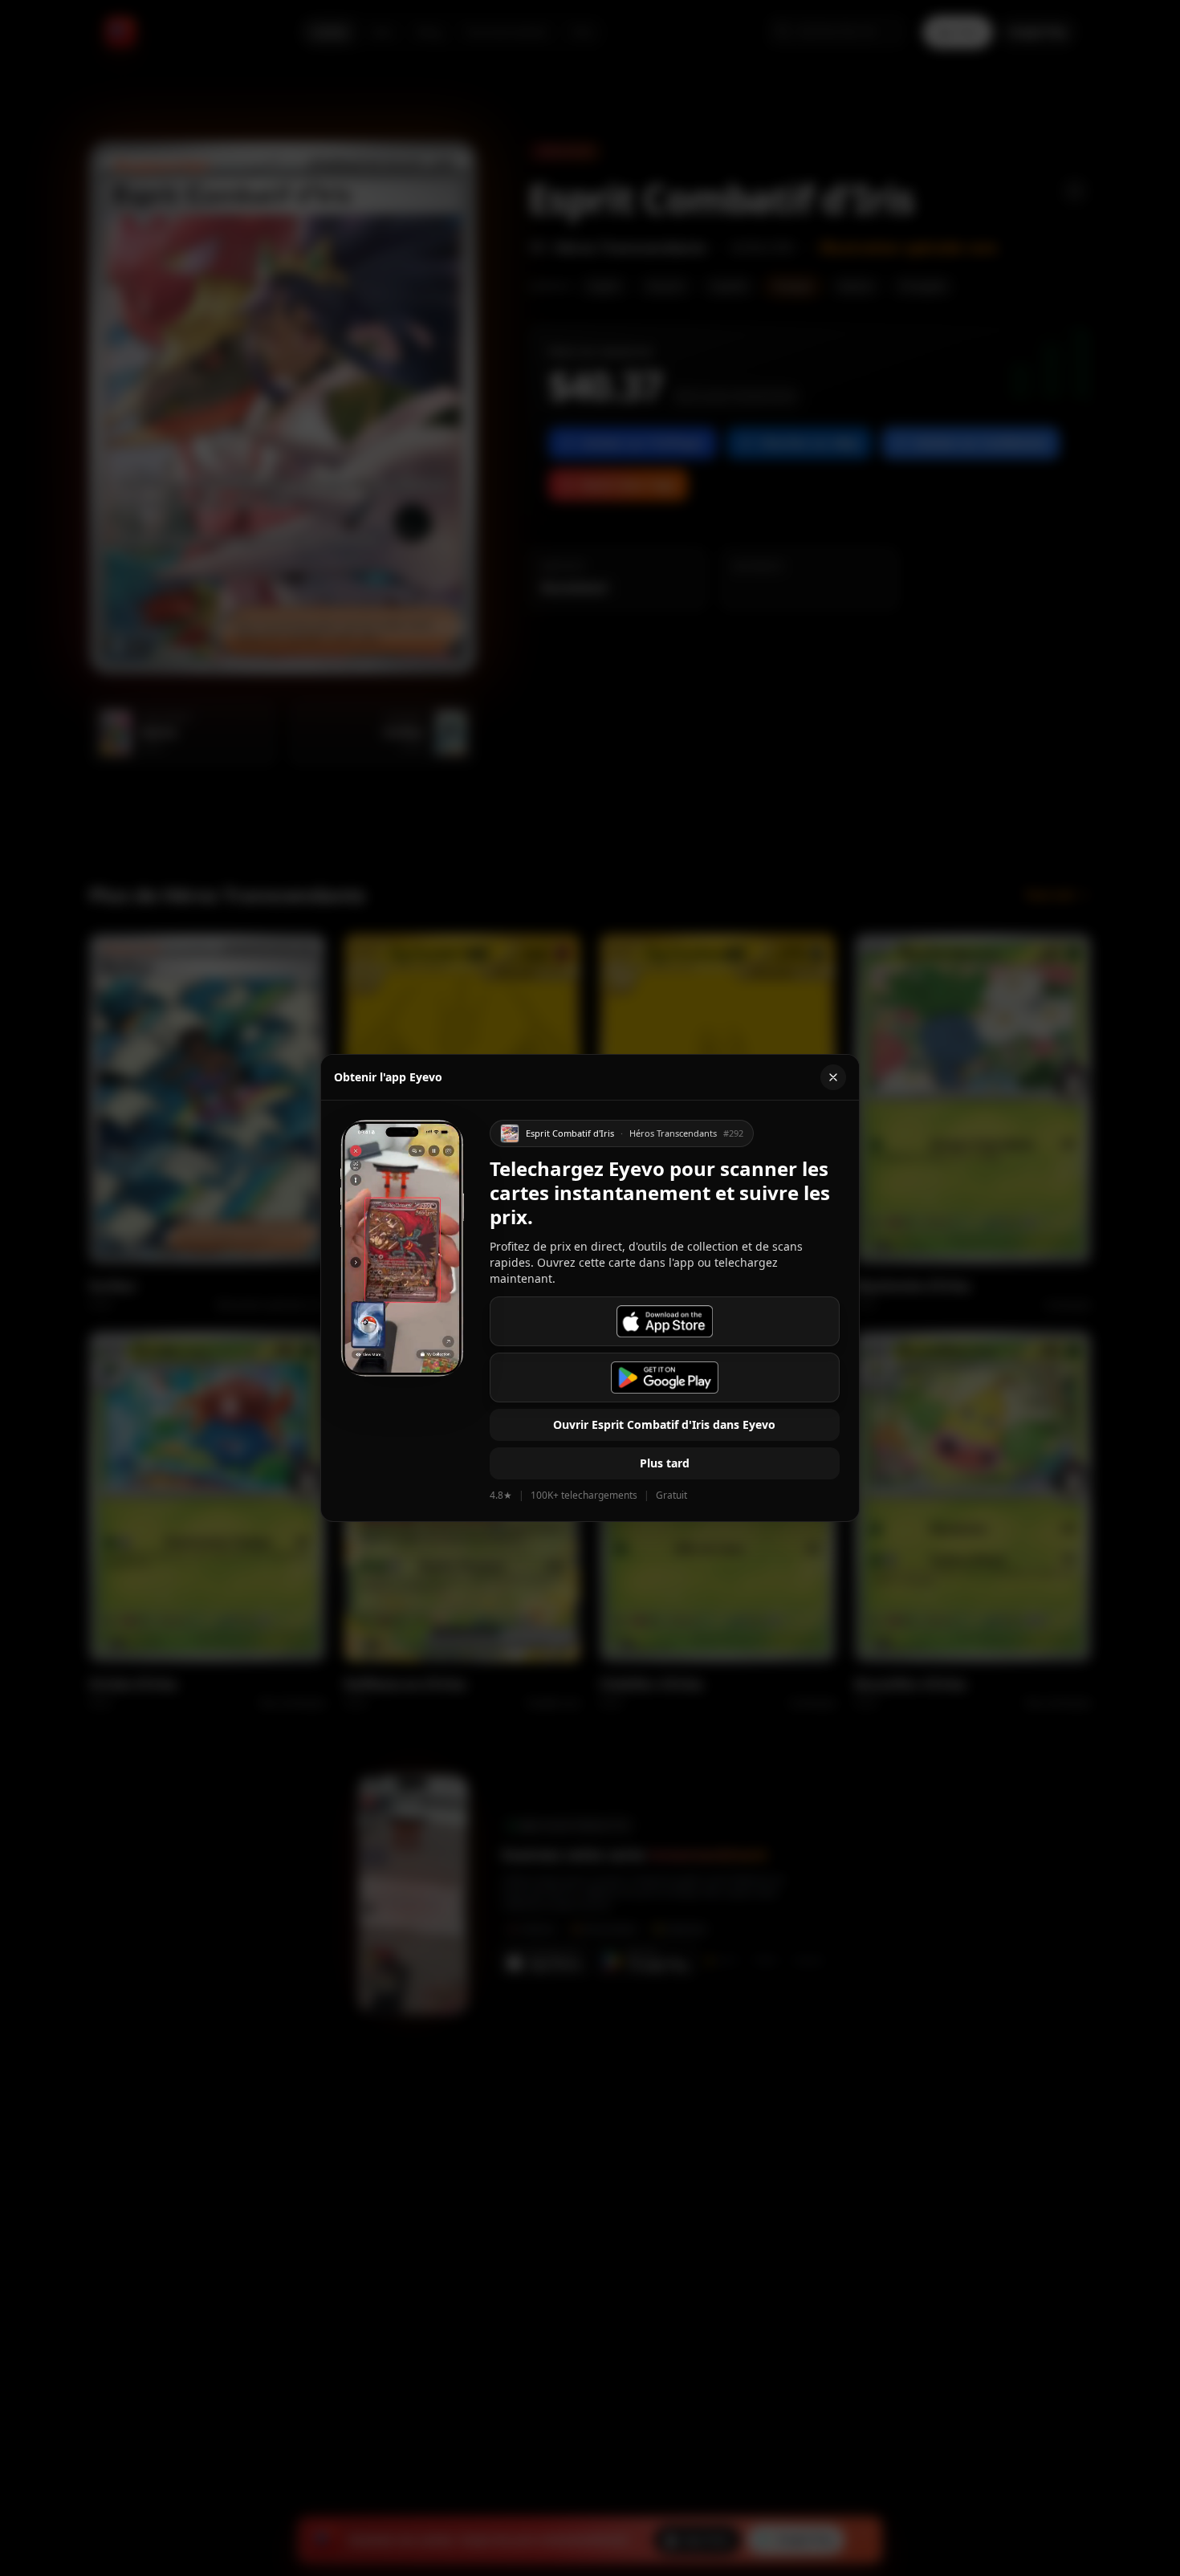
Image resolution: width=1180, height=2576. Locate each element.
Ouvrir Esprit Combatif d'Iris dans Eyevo (664, 1424)
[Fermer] (833, 1077)
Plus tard (665, 1463)
